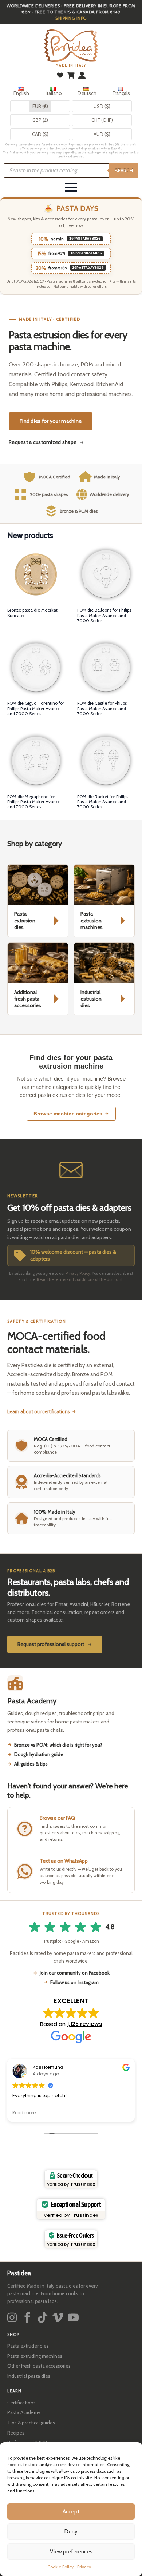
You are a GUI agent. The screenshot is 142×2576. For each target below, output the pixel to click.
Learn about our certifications (39, 1411)
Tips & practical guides (31, 2423)
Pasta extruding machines (35, 2356)
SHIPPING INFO (71, 18)
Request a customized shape (43, 442)
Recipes (16, 2433)
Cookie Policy (60, 2567)
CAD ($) (40, 134)
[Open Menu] (71, 187)
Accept (71, 2512)
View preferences (71, 2552)
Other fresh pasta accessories (39, 2366)
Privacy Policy (78, 1273)
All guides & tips (31, 1764)
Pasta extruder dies (28, 2346)
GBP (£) (40, 120)
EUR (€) (40, 106)
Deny (71, 2532)
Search (124, 171)
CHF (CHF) (102, 120)
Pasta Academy (24, 2412)
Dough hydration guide (39, 1754)
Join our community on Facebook (75, 1973)
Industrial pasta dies (29, 2376)
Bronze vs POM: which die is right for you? (58, 1745)
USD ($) (102, 106)
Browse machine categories (68, 1114)
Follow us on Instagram (74, 1982)
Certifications (21, 2403)
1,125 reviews (85, 2024)
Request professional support (51, 1644)
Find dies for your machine (51, 421)
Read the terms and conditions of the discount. (80, 1279)
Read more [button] (24, 2113)
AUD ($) (102, 134)
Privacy (84, 2567)
